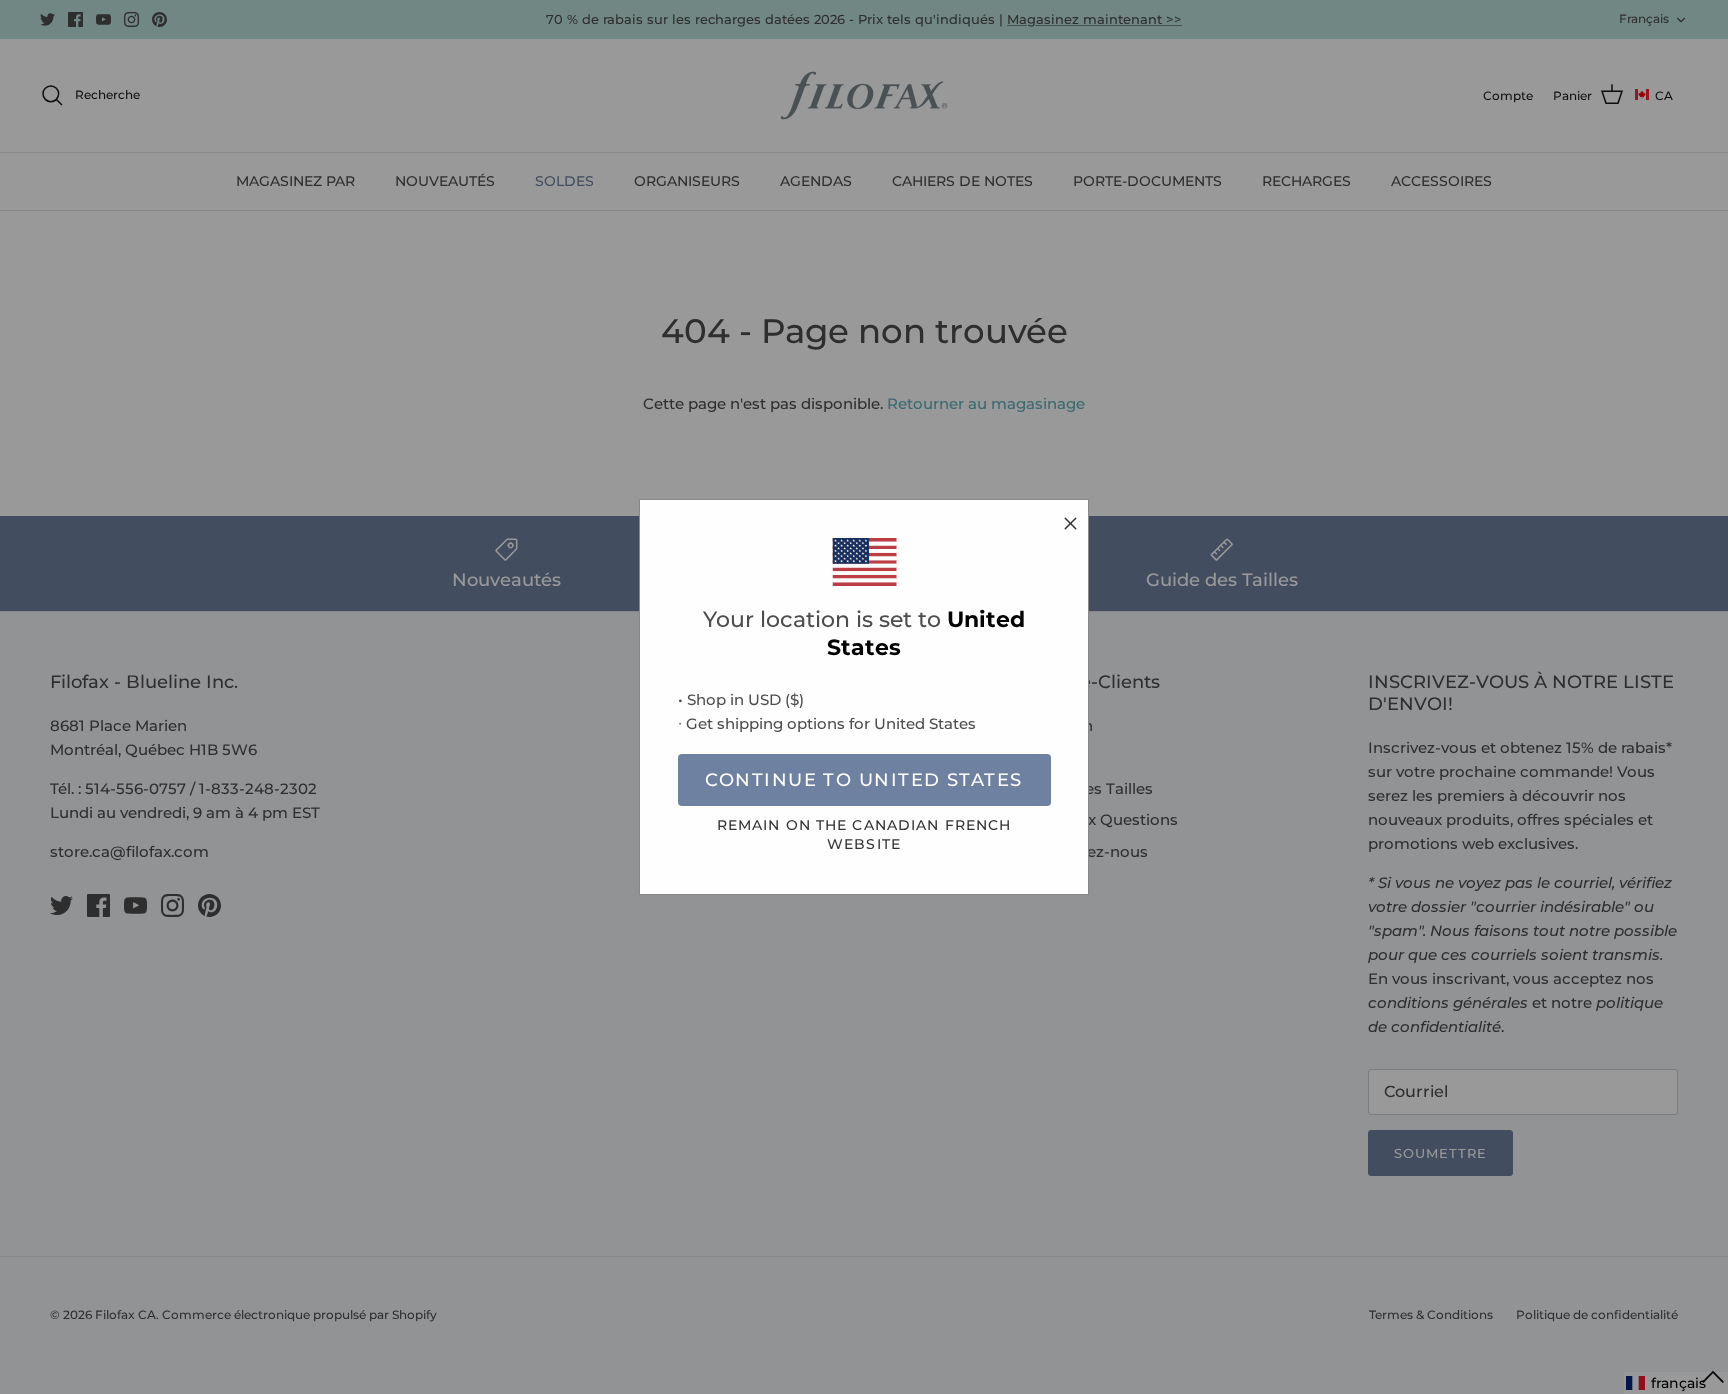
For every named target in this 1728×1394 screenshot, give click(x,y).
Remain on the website (864, 834)
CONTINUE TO (863, 780)
